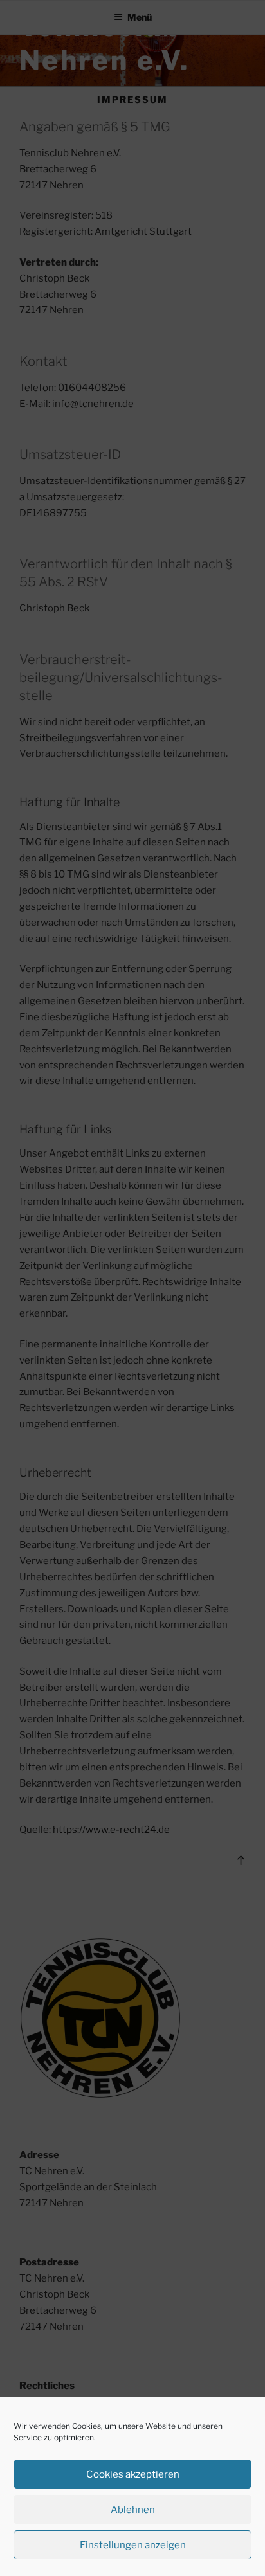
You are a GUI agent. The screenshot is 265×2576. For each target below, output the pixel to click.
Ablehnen (133, 2510)
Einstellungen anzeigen (133, 2545)
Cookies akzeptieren (133, 2474)
